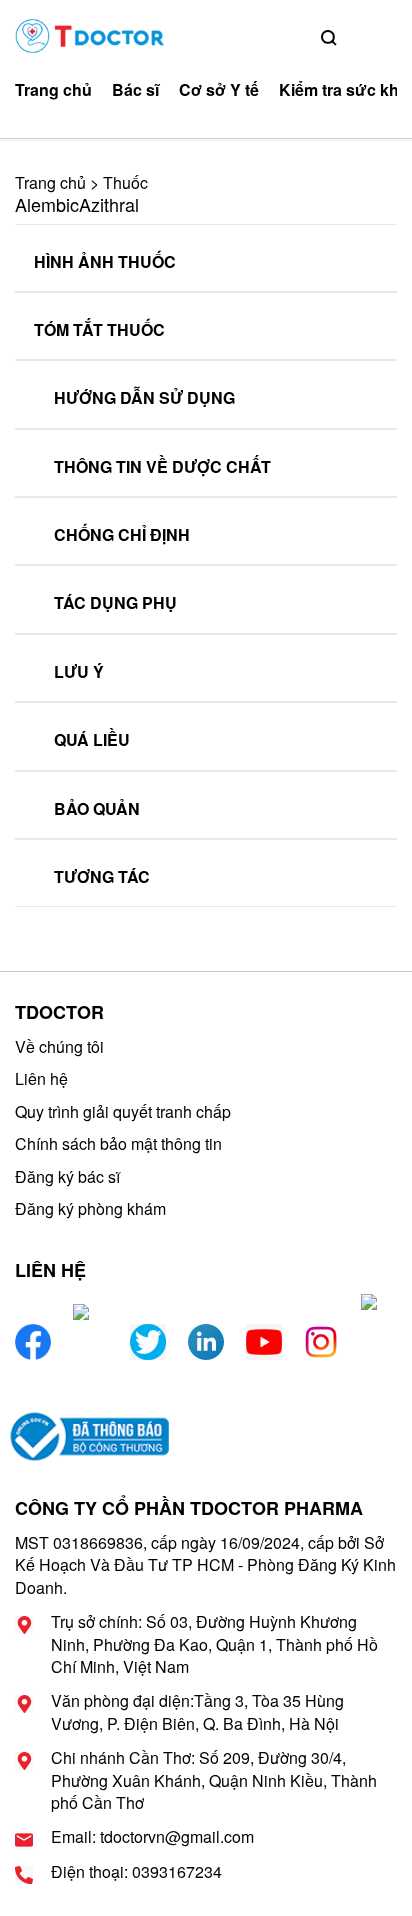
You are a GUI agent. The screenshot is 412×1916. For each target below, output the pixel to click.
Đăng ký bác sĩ (67, 1176)
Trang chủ (53, 90)
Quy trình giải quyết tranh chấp (123, 1111)
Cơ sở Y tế (219, 90)
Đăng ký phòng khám (90, 1208)
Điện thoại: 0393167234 (136, 1872)
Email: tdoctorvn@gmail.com (152, 1837)
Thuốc (125, 182)
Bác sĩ (135, 90)
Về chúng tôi (59, 1046)
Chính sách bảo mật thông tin (118, 1143)
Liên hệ (41, 1078)
